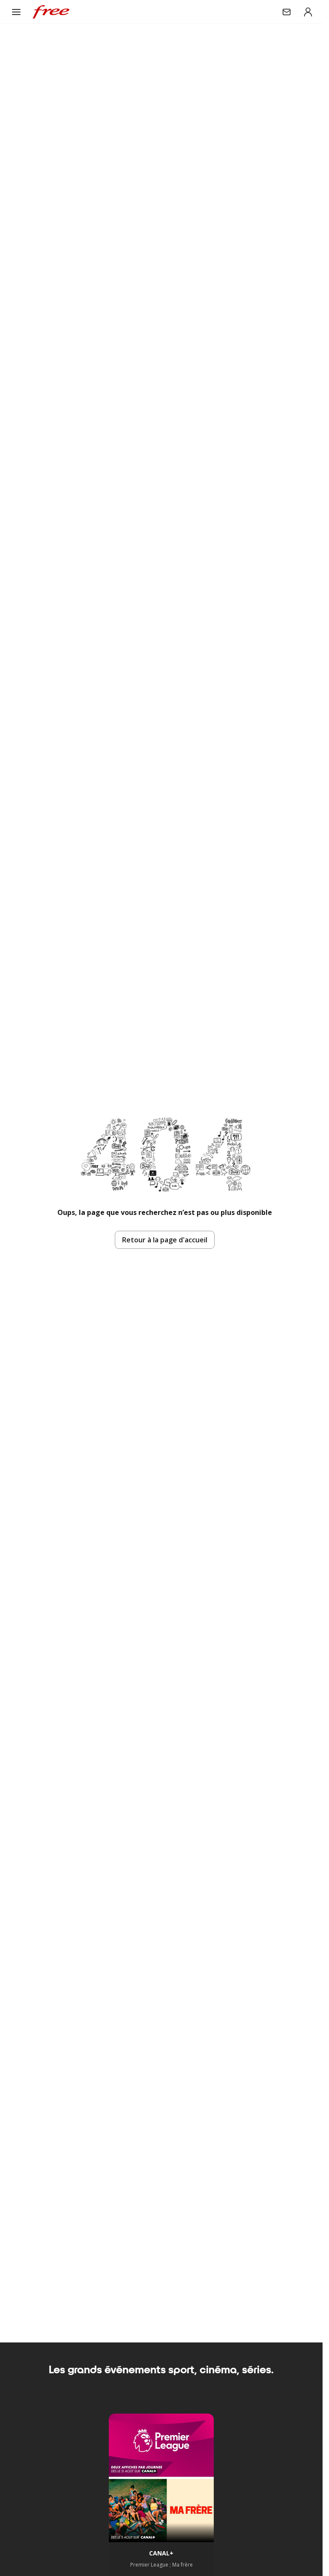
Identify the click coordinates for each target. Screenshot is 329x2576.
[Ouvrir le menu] (16, 12)
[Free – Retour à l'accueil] (51, 12)
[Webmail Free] (287, 12)
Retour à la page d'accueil (165, 1240)
